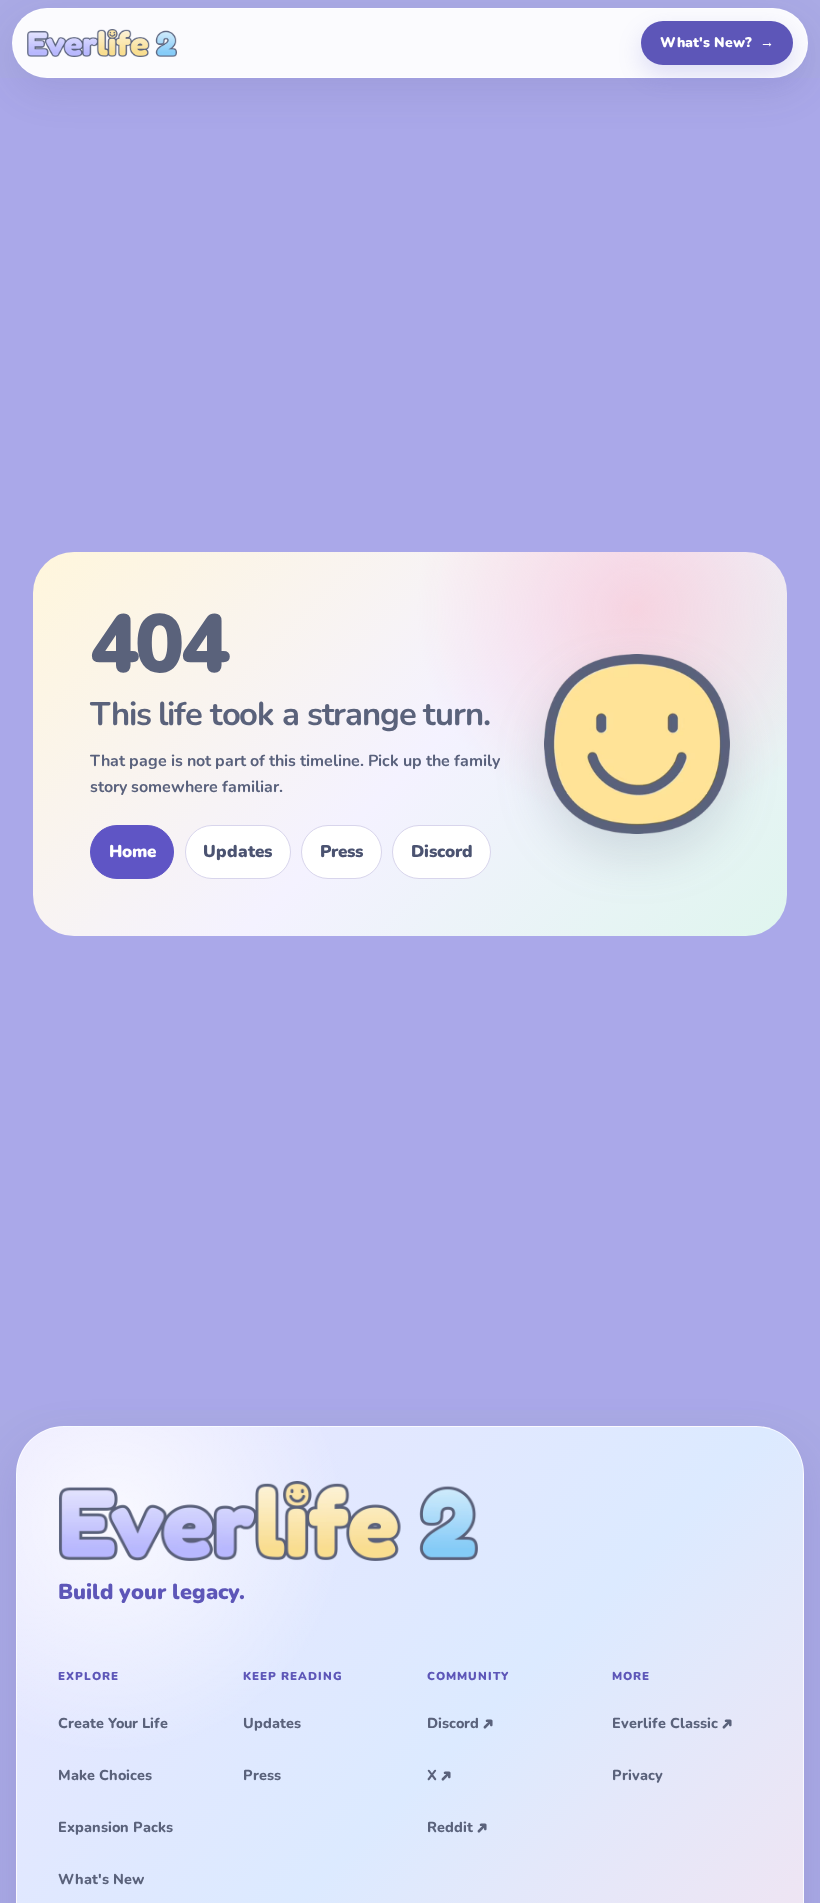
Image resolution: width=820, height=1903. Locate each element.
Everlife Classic (665, 1723)
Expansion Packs (115, 1827)
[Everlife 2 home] (102, 43)
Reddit (450, 1827)
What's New (101, 1879)
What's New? (717, 42)
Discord (442, 851)
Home (132, 851)
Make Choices (105, 1775)
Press (341, 851)
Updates (237, 851)
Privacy (637, 1775)
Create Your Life (113, 1723)
